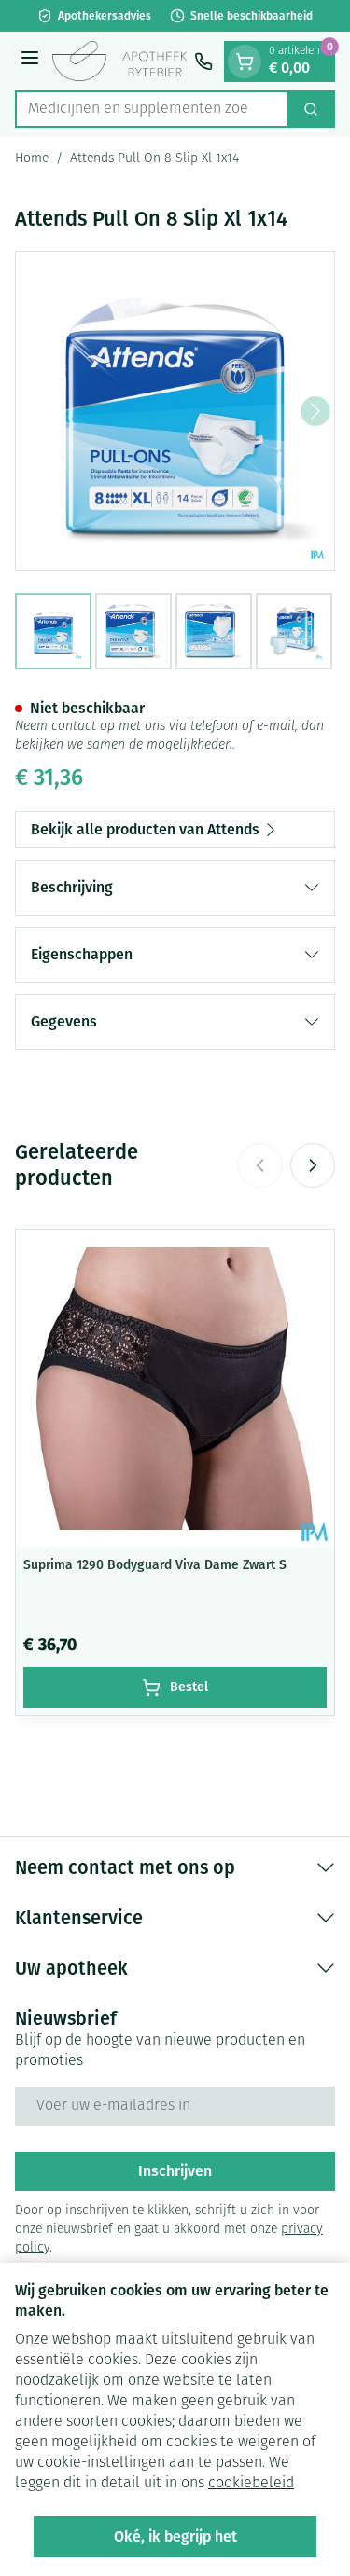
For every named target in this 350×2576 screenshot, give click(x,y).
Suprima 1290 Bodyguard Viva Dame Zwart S (155, 1565)
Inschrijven (175, 2171)
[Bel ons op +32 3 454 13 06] (203, 62)
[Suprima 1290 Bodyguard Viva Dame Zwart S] (175, 1389)
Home (32, 159)
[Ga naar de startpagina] (119, 62)
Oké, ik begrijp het (175, 2536)
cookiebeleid (251, 2484)
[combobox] (152, 109)
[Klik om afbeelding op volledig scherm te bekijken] (175, 411)
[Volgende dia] (313, 1165)
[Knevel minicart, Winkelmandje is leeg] (245, 62)
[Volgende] (315, 411)
